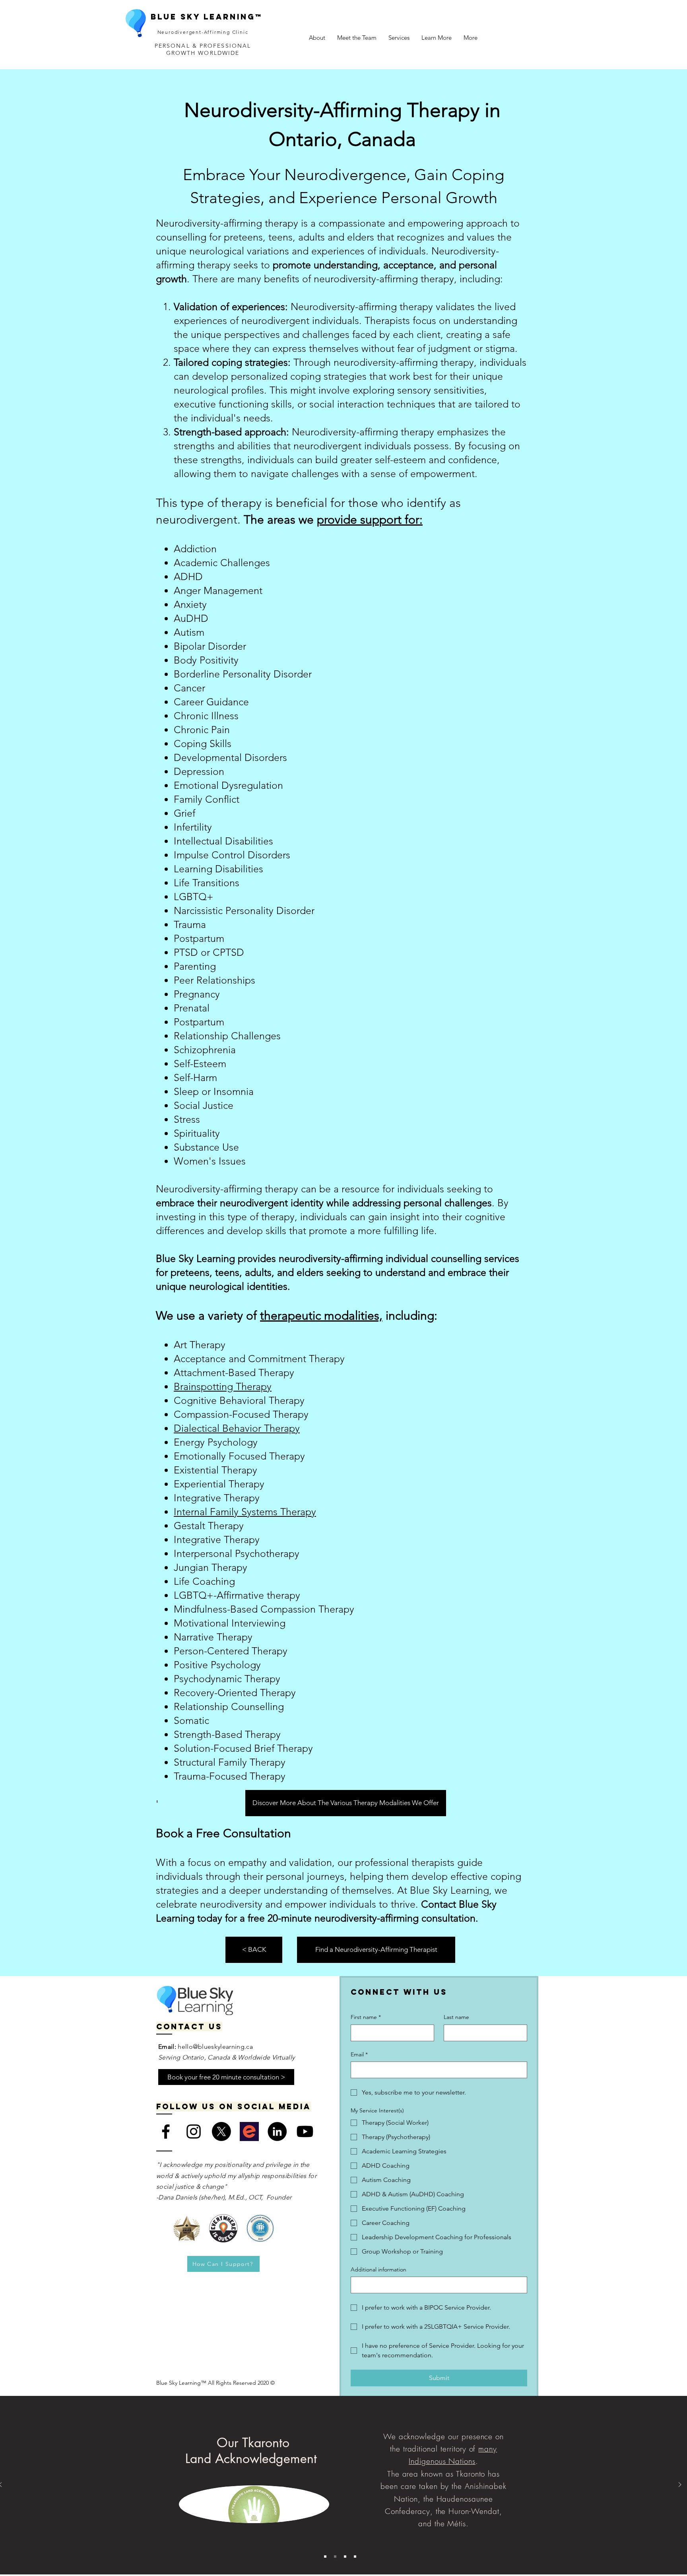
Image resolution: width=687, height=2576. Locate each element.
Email (359, 2054)
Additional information (378, 2269)
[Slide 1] (325, 2557)
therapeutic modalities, (321, 1316)
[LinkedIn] (277, 2131)
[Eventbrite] (249, 2131)
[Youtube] (305, 2131)
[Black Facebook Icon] (166, 2131)
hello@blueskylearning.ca (215, 2047)
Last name (456, 2017)
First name (366, 2017)
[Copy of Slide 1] (335, 2557)
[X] (221, 2131)
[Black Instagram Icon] (194, 2131)
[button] (357, 38)
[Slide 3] (345, 2557)
